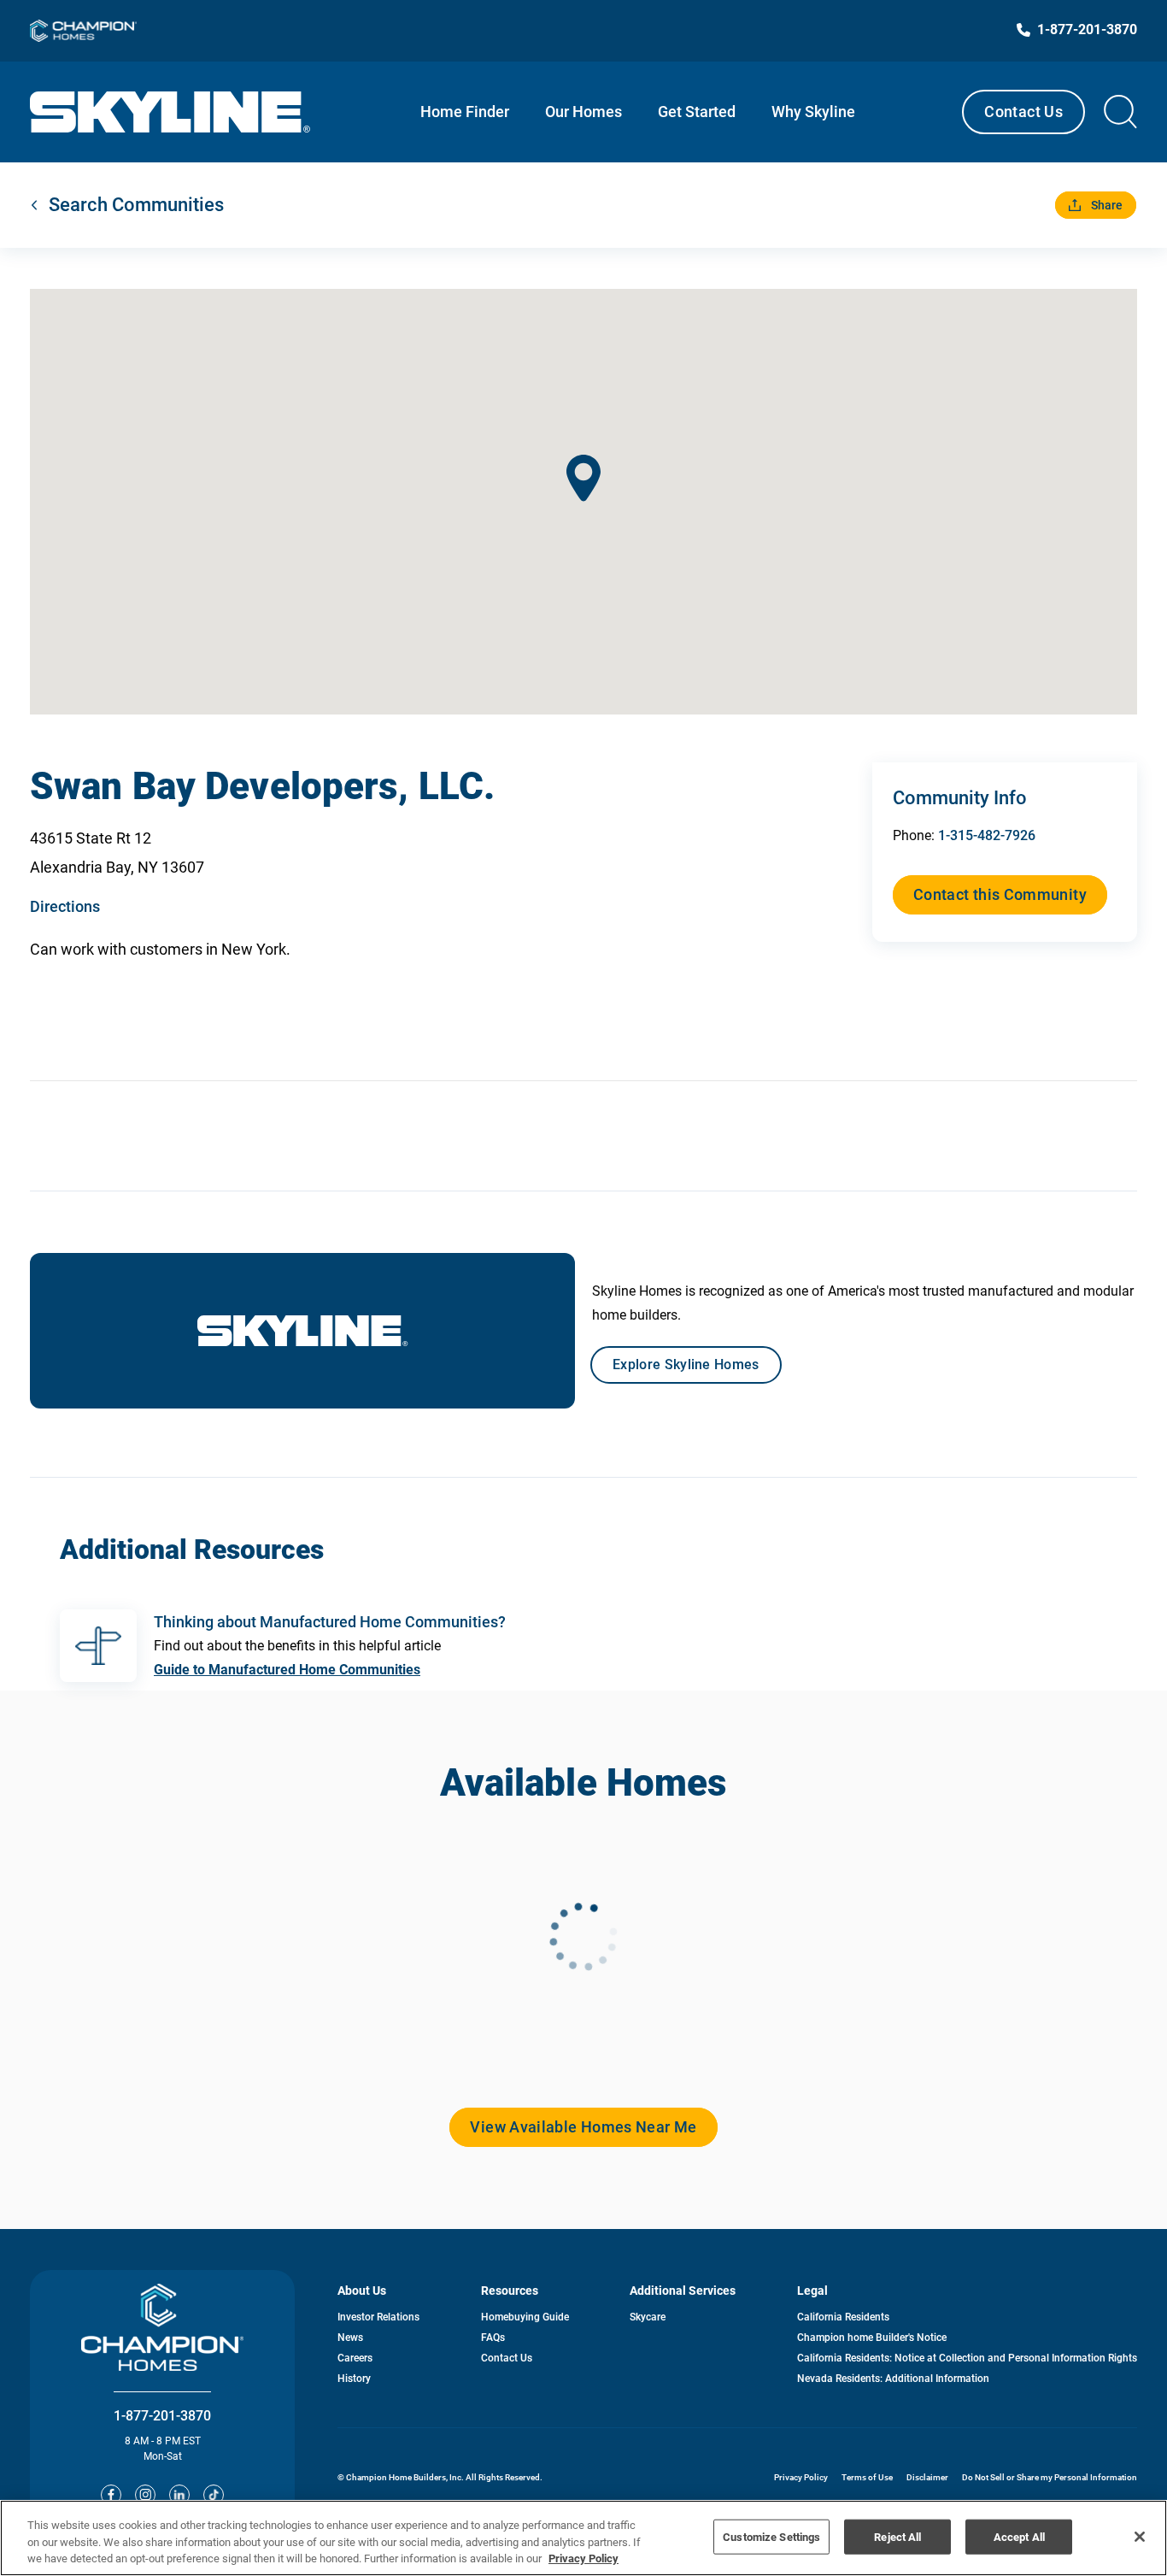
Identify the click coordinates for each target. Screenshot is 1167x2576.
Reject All (897, 2536)
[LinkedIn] (179, 2495)
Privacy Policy (801, 2477)
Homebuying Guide (525, 2317)
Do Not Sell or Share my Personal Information (1050, 2477)
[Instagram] (145, 2495)
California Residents (843, 2317)
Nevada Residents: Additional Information (893, 2379)
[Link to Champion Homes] (83, 31)
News (350, 2338)
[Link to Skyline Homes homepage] (170, 112)
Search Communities (136, 205)
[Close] (1140, 2537)
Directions (65, 906)
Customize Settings (771, 2536)
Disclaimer (927, 2477)
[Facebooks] (111, 2495)
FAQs (493, 2338)
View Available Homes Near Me (583, 2127)
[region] (583, 2538)
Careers (355, 2358)
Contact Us (1023, 112)
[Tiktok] (214, 2495)
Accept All (1019, 2536)
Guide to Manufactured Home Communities (287, 1670)
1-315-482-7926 (987, 835)
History (354, 2379)
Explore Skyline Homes (686, 1364)
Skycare (648, 2317)
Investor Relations (378, 2317)
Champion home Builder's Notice (872, 2338)
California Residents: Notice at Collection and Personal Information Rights (967, 2358)
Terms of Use (867, 2477)
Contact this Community (1000, 894)
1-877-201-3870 (162, 2416)
